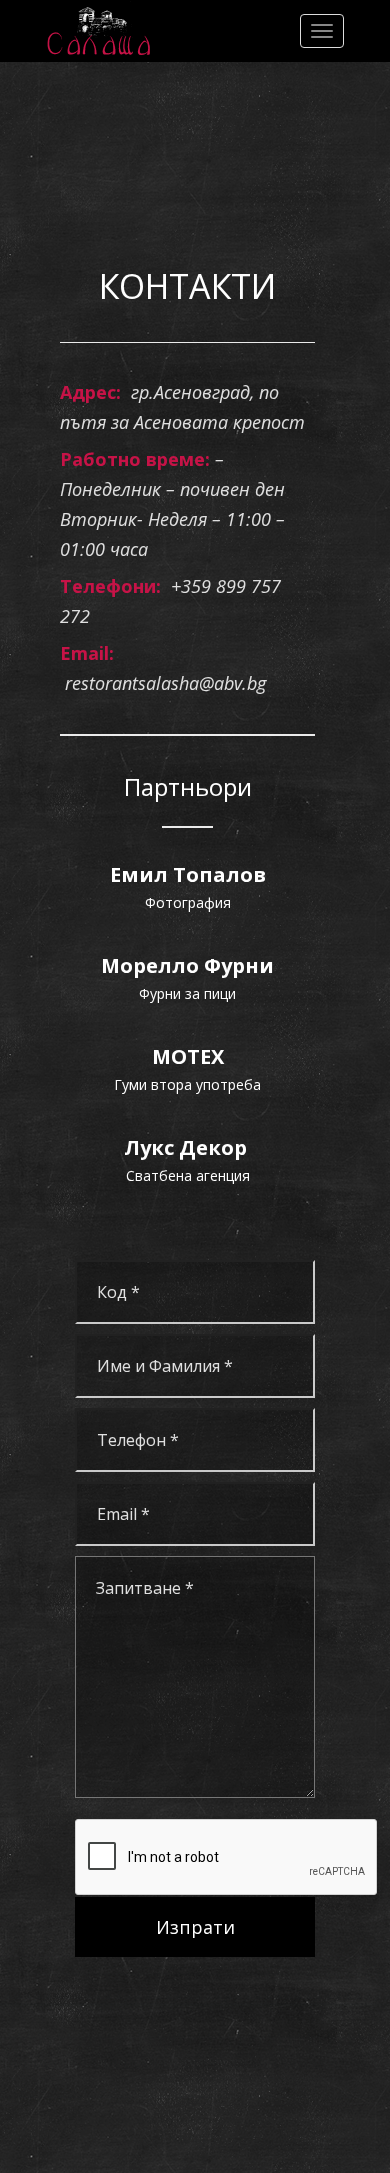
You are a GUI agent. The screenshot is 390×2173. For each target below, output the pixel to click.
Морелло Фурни (187, 965)
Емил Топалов (188, 874)
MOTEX (188, 1056)
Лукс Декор (188, 1147)
